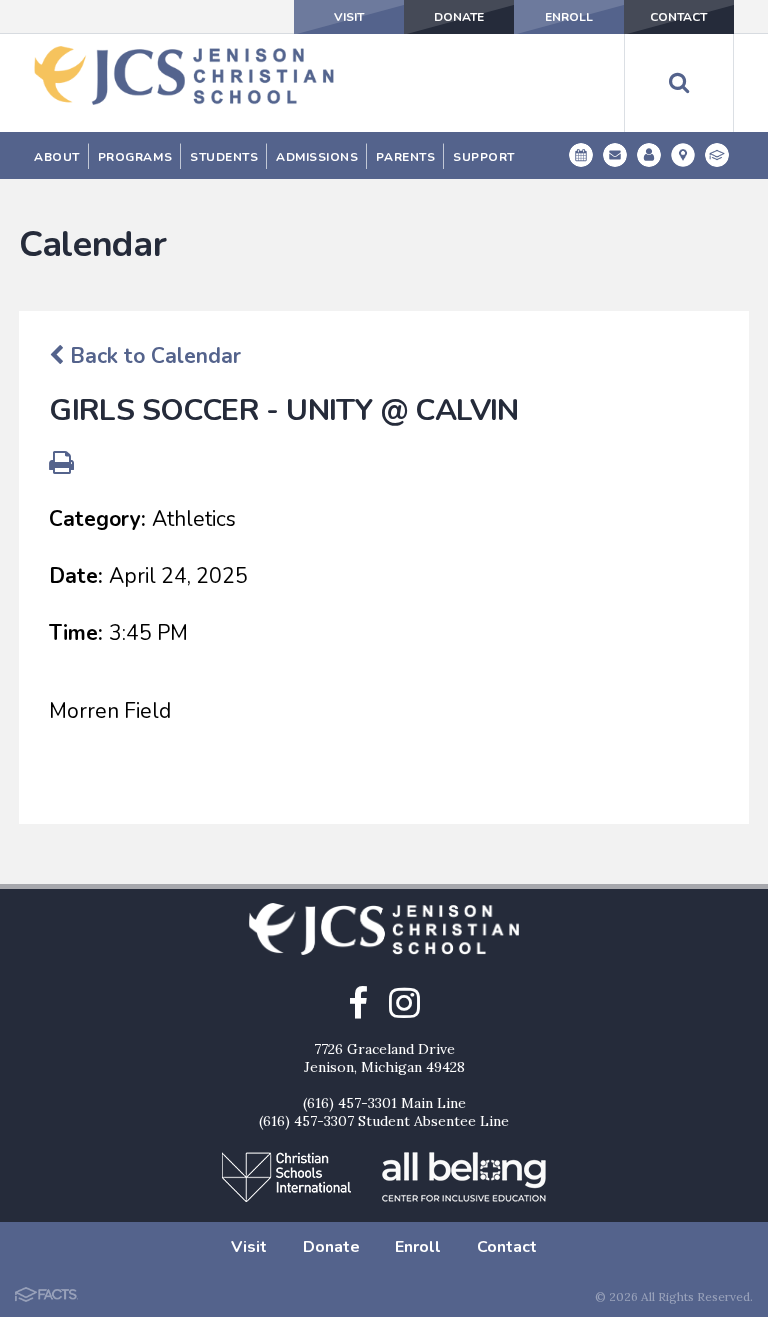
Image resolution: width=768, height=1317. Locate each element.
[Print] (61, 465)
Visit (349, 17)
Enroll (569, 17)
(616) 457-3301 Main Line (384, 1103)
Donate (459, 17)
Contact (678, 17)
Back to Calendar (152, 356)
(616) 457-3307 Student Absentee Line (384, 1121)
